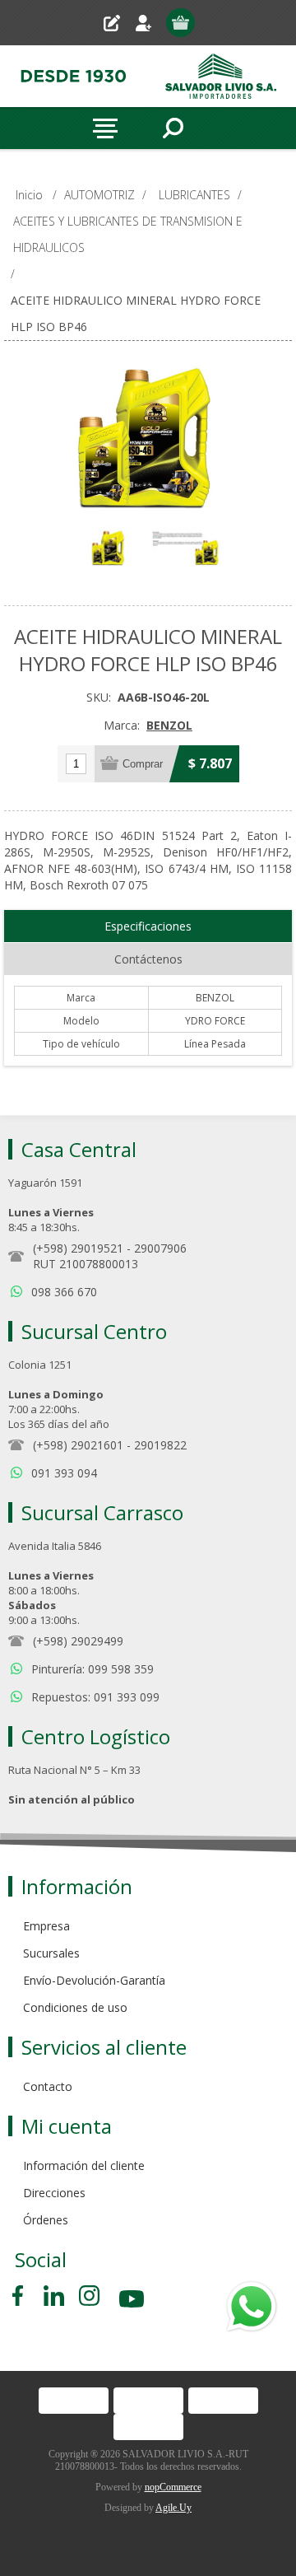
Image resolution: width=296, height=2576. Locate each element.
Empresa (46, 1926)
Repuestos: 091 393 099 (95, 1697)
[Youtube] (133, 2301)
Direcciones (54, 2193)
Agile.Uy (173, 2508)
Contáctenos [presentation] (148, 959)
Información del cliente (84, 2165)
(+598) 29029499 (78, 1641)
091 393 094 (64, 1473)
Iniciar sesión (150, 23)
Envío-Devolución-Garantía (94, 1980)
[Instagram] (89, 2296)
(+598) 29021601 (78, 1445)
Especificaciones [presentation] (148, 926)
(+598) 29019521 (78, 1248)
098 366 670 (64, 1292)
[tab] (148, 926)
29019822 (160, 1445)
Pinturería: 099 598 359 (92, 1669)
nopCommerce (173, 2487)
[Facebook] (21, 2296)
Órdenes (46, 2220)
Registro (118, 23)
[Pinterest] (54, 2296)
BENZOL (169, 725)
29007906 (160, 1248)
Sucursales (51, 1953)
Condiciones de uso (75, 2007)
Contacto (48, 2086)
